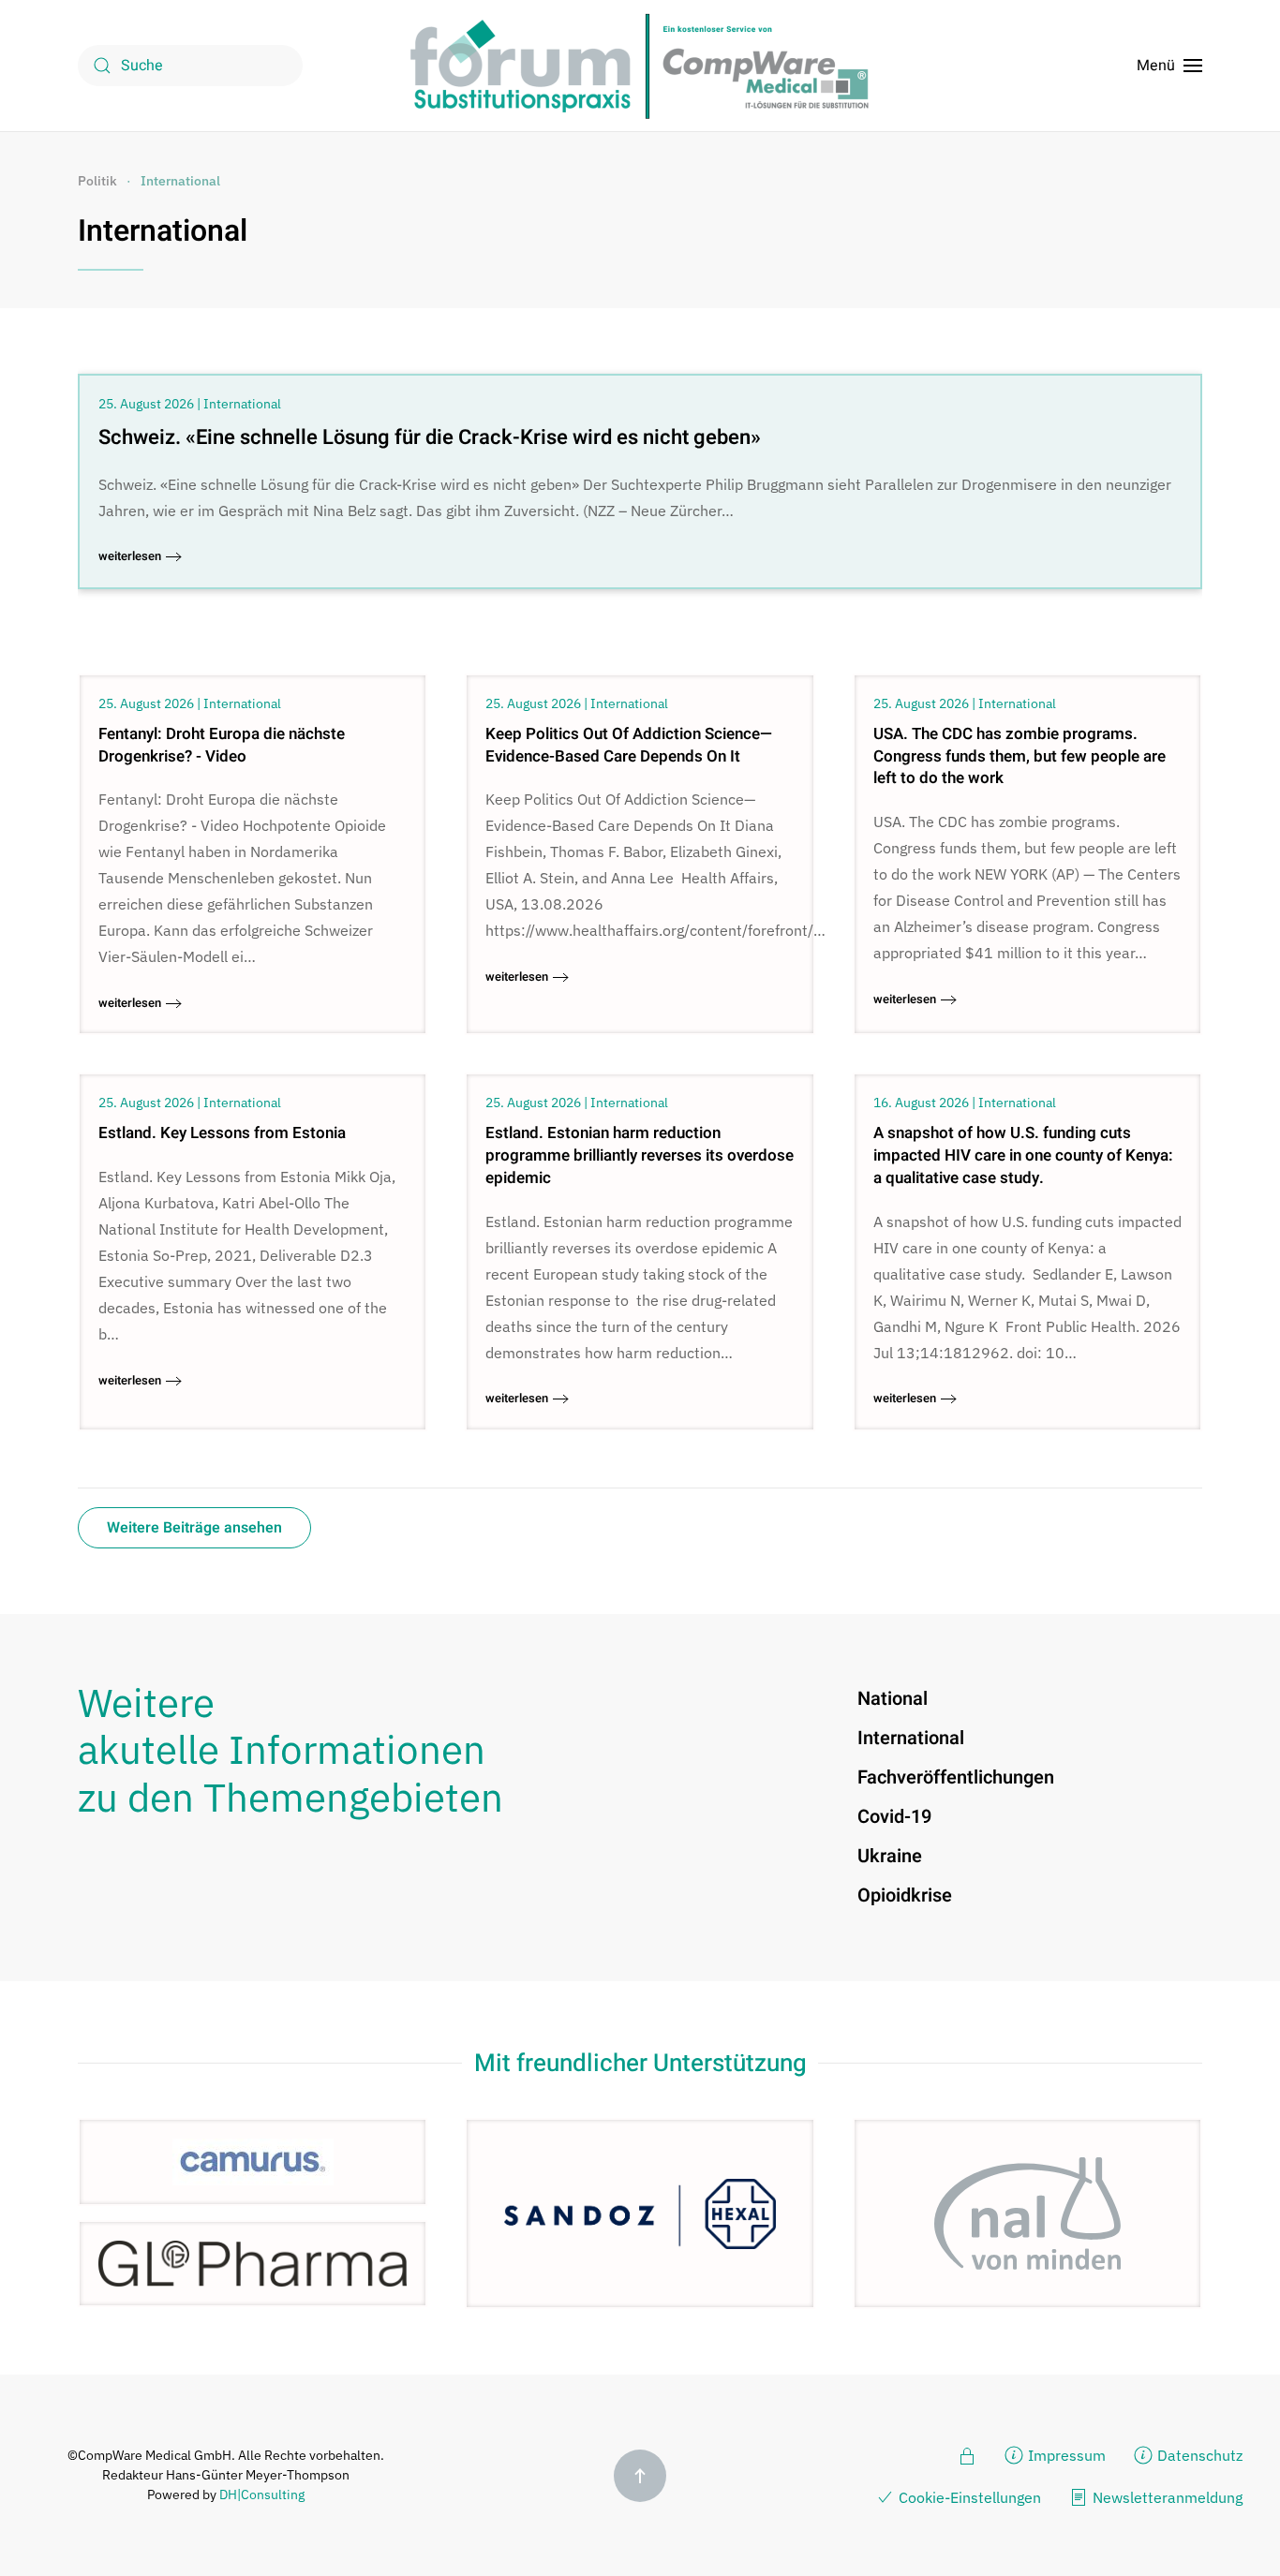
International (163, 231)
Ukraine (890, 1856)
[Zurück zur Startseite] (640, 66)
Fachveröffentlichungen (956, 1777)
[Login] (967, 2454)
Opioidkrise (905, 1895)
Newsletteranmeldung (1168, 2497)
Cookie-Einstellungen (970, 2497)
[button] (1169, 66)
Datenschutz (1200, 2455)
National (893, 1699)
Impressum (1067, 2455)
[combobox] (190, 66)
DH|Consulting (262, 2495)
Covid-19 (894, 1817)
